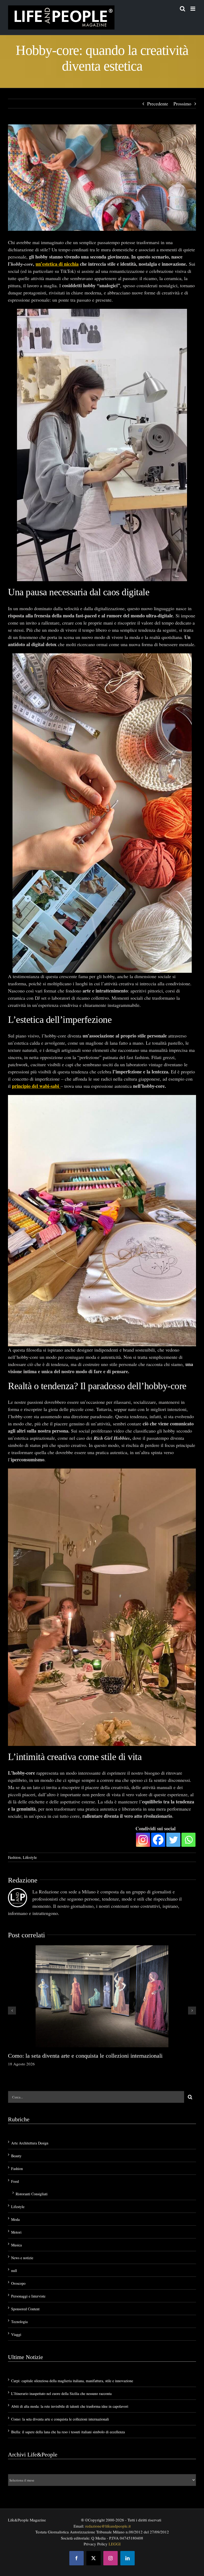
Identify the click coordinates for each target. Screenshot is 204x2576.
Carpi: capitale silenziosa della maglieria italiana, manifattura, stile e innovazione (72, 2381)
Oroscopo (18, 2283)
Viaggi (16, 2334)
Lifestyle (30, 1857)
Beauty (16, 2156)
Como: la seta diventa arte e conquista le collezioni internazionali (85, 2056)
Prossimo (182, 104)
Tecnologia (19, 2322)
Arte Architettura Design (30, 2143)
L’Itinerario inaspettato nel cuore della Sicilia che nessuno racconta (61, 2394)
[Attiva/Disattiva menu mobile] (193, 9)
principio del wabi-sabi (36, 1086)
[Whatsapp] (188, 1840)
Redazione (23, 1880)
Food (15, 2181)
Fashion (14, 1857)
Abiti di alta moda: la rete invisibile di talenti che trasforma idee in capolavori (70, 2406)
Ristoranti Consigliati (32, 2194)
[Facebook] (158, 1840)
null (14, 2271)
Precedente (158, 104)
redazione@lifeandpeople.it (108, 2526)
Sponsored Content (25, 2309)
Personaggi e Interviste (28, 2296)
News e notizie (22, 2258)
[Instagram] (143, 1840)
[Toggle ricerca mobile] (182, 9)
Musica (16, 2245)
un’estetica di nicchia (57, 264)
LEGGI (115, 2544)
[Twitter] (173, 1840)
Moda (15, 2219)
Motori (16, 2232)
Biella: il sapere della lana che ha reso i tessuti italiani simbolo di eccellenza (68, 2432)
